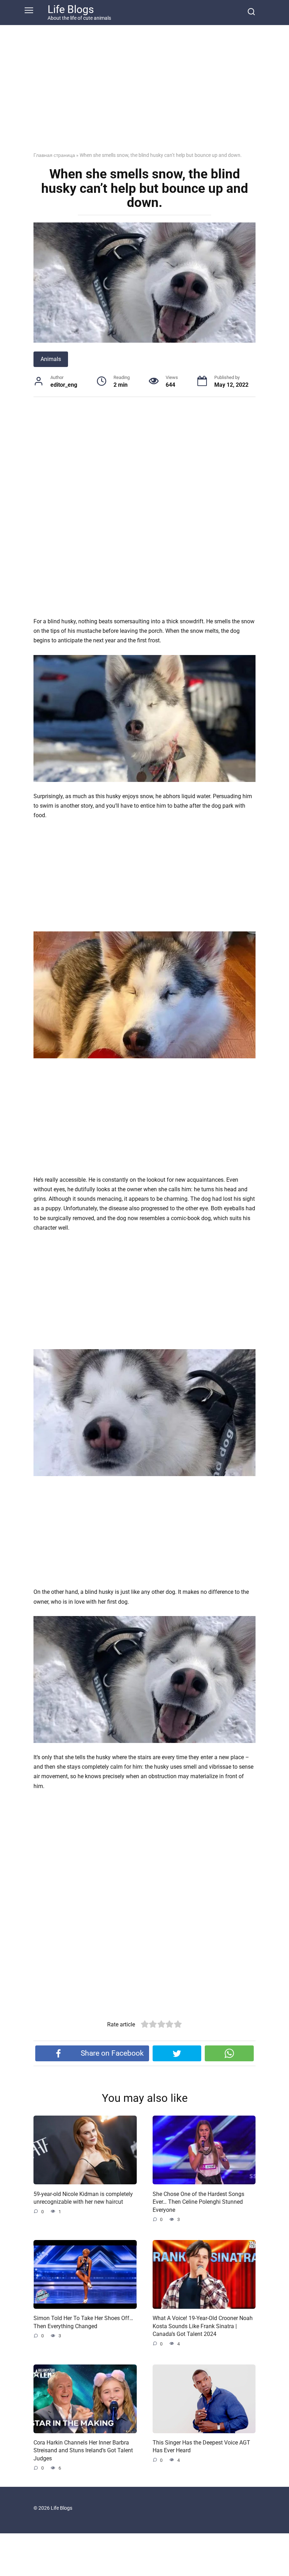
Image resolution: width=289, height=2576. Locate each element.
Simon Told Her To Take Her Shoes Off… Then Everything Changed (83, 2322)
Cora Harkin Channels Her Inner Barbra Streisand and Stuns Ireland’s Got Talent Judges (83, 2450)
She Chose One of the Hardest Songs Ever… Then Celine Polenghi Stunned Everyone (198, 2202)
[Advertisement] (144, 94)
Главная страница (54, 155)
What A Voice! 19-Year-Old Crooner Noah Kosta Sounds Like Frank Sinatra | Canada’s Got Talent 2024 (203, 2326)
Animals (51, 359)
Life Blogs (71, 9)
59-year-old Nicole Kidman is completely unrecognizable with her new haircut (83, 2198)
